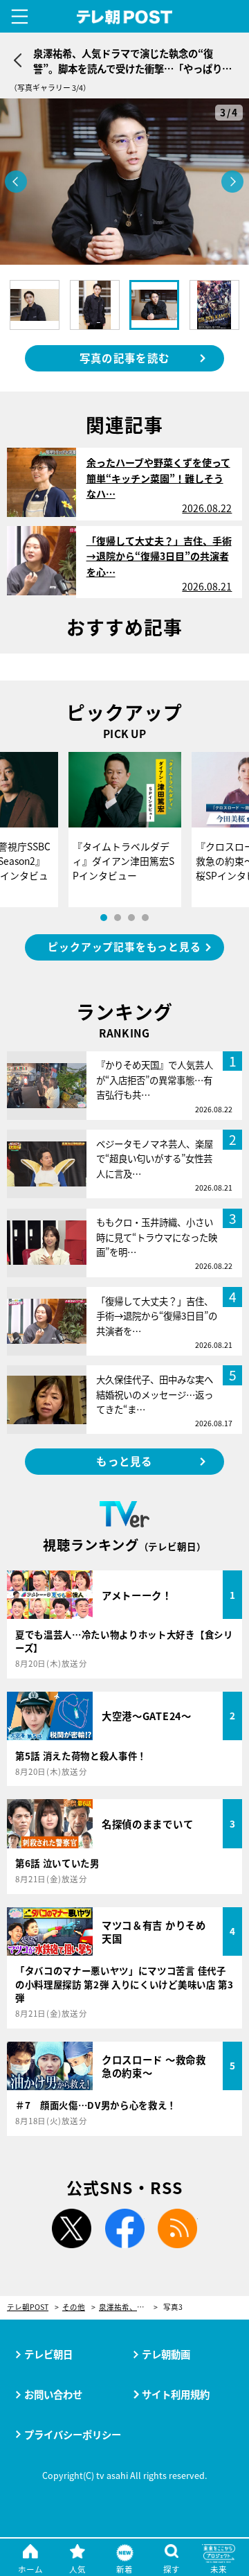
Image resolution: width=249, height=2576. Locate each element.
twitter (71, 2229)
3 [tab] (131, 918)
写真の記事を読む (124, 358)
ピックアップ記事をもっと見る (124, 946)
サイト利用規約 (176, 2394)
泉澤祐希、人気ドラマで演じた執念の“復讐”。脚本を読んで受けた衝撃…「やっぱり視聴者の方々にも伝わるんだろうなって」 (128, 2307)
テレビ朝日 (48, 2354)
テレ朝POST (125, 17)
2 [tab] (118, 918)
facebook (124, 2229)
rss (178, 2229)
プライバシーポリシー (73, 2434)
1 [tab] (104, 918)
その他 (74, 2307)
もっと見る (124, 1461)
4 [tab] (145, 918)
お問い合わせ (53, 2394)
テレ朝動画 (166, 2354)
